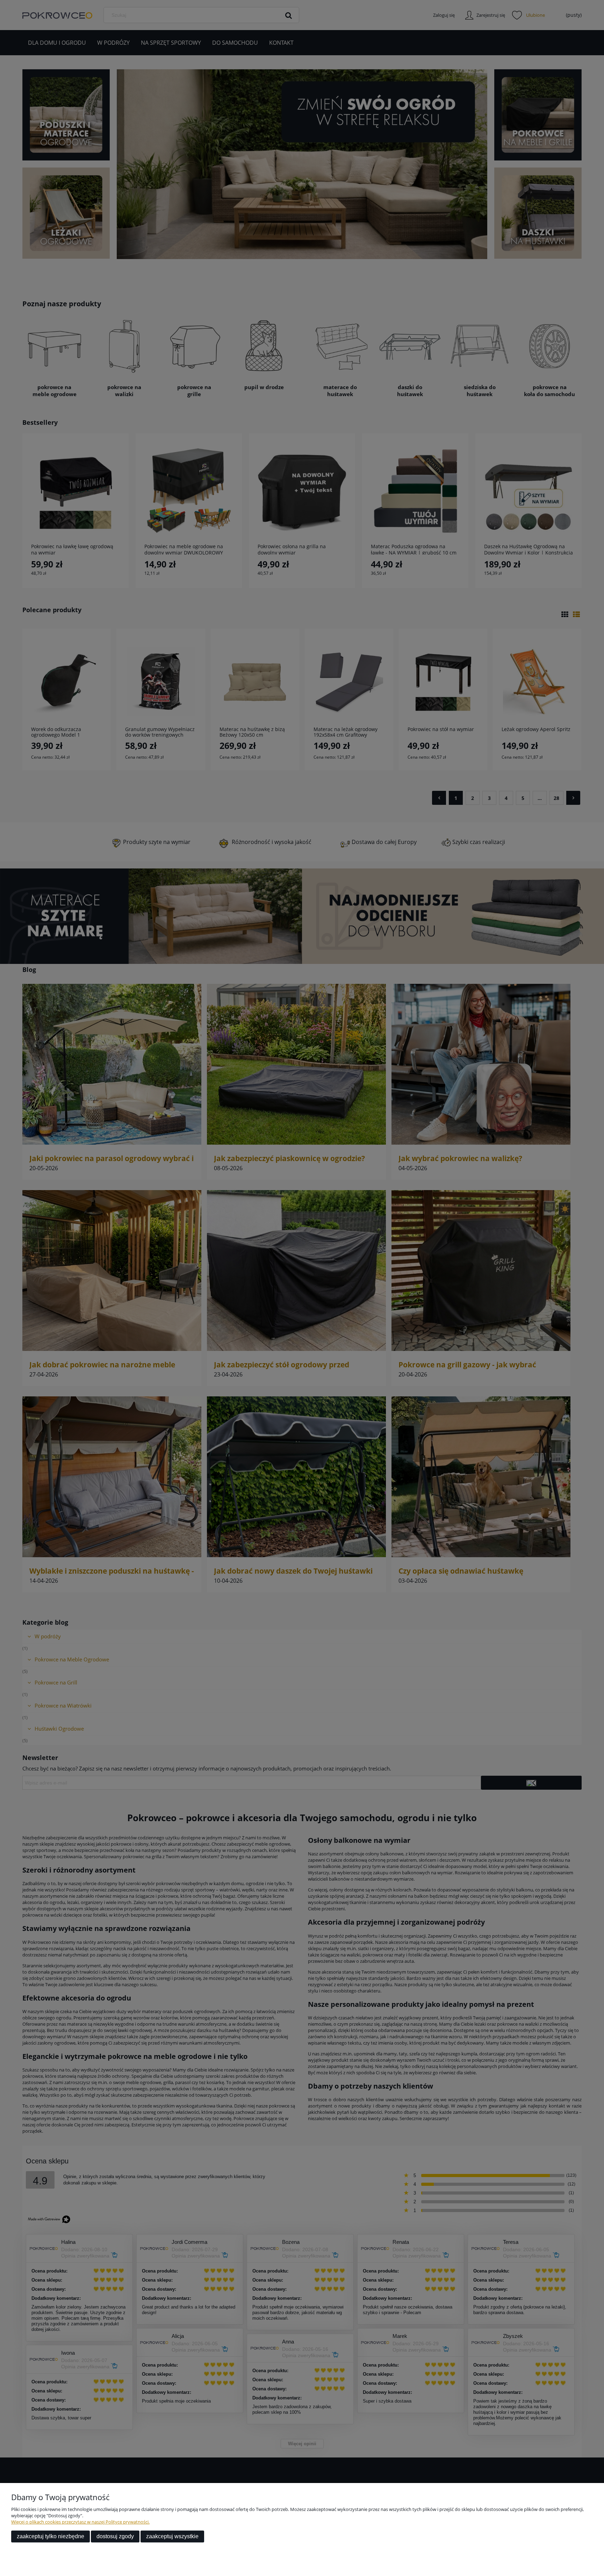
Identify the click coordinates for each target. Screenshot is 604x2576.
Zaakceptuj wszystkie (172, 2536)
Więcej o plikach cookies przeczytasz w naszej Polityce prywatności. (80, 2522)
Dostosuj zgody (115, 2536)
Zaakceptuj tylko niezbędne (51, 2536)
